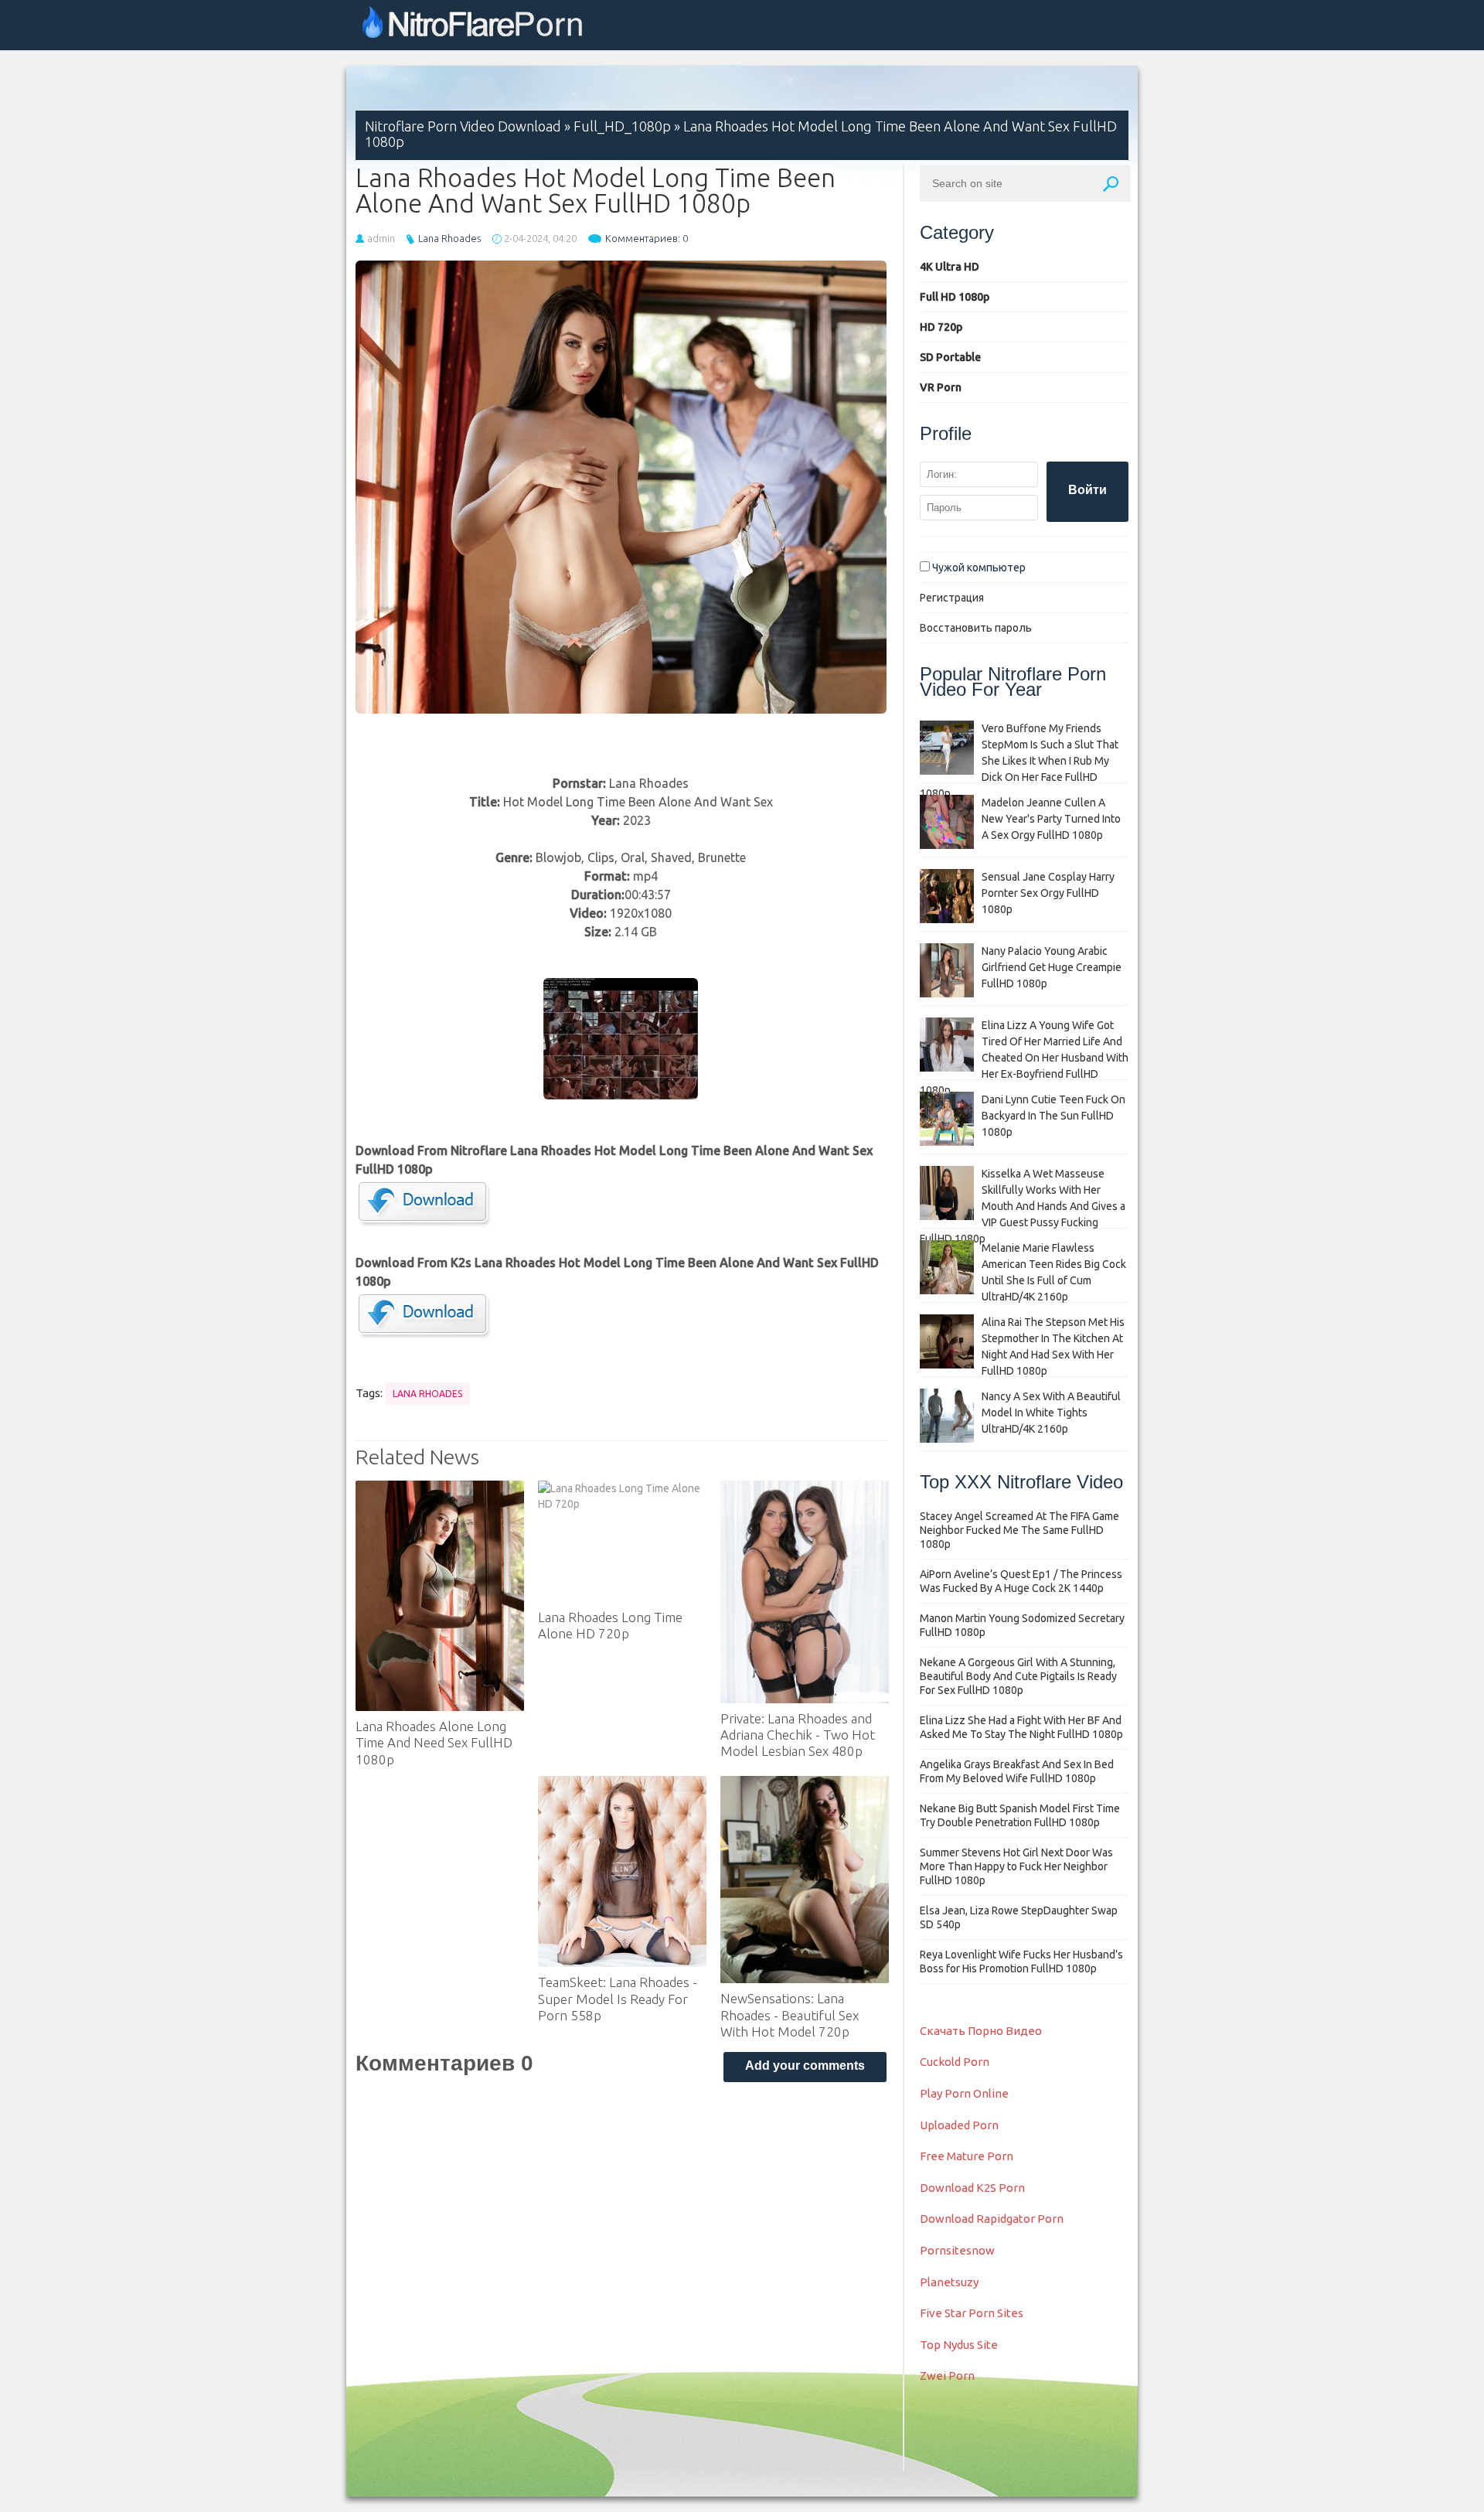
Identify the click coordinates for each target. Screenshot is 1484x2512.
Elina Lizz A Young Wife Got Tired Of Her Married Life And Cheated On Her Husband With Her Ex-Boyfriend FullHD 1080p (1024, 1058)
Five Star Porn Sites (972, 2313)
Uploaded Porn (959, 2125)
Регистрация (952, 598)
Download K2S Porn (972, 2188)
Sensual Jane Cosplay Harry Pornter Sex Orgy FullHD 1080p (1048, 893)
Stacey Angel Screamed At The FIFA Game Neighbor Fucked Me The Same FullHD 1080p (1019, 1530)
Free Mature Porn (967, 2156)
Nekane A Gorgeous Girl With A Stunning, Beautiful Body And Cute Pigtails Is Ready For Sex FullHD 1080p (1018, 1676)
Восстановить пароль (976, 628)
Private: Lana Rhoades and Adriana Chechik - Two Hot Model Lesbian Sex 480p (798, 1735)
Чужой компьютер (978, 568)
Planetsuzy (949, 2282)
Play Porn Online (964, 2093)
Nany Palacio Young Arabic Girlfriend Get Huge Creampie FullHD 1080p (1052, 967)
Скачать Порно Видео (981, 2031)
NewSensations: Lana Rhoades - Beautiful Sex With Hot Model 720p (790, 2015)
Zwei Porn (947, 2376)
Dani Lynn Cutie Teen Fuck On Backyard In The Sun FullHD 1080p (1053, 1116)
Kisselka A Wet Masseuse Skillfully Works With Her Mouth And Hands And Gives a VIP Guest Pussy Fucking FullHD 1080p (1023, 1206)
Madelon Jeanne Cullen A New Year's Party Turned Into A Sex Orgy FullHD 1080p (1051, 819)
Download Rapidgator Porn (992, 2219)
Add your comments (805, 2065)
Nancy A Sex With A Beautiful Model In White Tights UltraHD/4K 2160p (1051, 1413)
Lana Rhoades (449, 238)
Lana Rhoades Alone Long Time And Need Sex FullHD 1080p (434, 1743)
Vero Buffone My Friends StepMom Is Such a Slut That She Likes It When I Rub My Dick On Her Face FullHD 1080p (1019, 761)
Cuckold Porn (955, 2062)
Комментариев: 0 (647, 238)
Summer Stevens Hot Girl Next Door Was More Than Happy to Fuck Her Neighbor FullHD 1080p (1016, 1866)
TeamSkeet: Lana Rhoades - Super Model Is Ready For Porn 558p (618, 1999)
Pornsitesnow (957, 2250)
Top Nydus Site (959, 2345)
